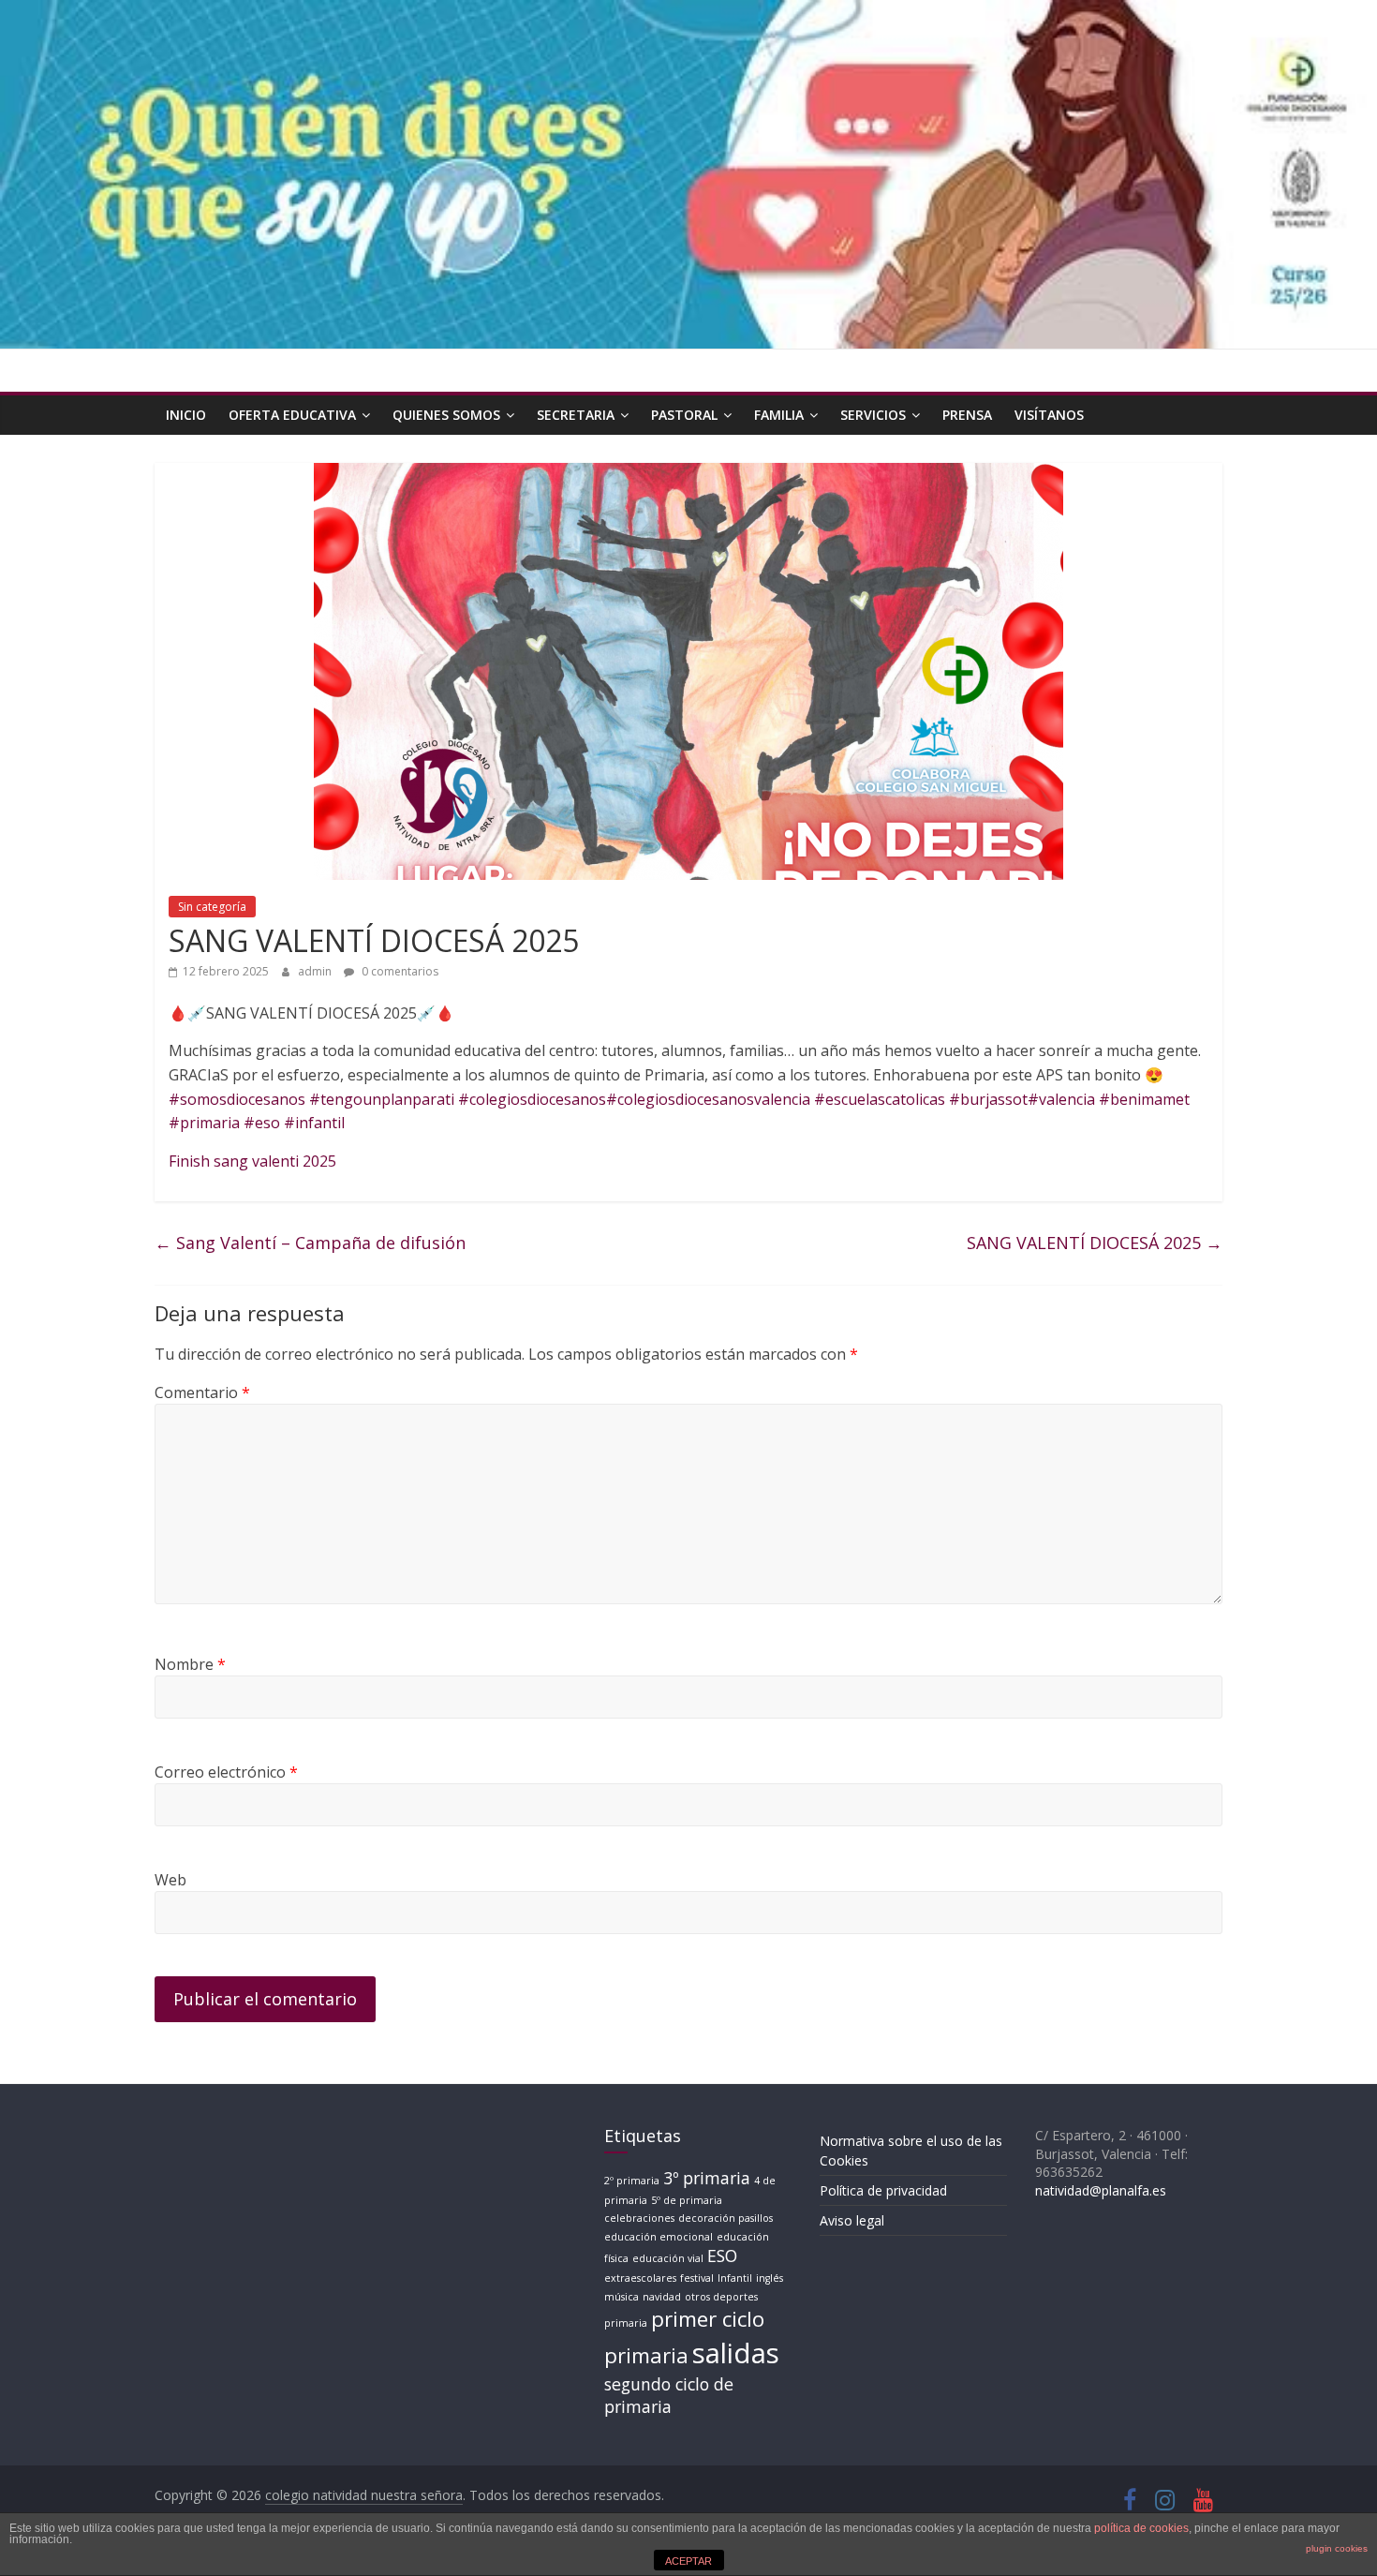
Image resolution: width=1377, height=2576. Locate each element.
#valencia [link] (1061, 1099)
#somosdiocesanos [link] (237, 1099)
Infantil (735, 2278)
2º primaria (632, 2181)
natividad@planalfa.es (1101, 2190)
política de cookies (1141, 2528)
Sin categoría (212, 907)
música (622, 2297)
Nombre (190, 1664)
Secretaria (576, 415)
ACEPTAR (688, 2561)
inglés (770, 2278)
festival (697, 2278)
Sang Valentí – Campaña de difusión (310, 1243)
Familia (779, 415)
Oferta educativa (292, 415)
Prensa (967, 415)
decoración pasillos (726, 2218)
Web (170, 1880)
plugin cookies (1337, 2548)
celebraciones (639, 2218)
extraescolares (640, 2278)
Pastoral (684, 415)
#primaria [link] (204, 1123)
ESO (722, 2256)
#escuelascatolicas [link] (880, 1099)
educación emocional (659, 2237)
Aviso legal (852, 2220)
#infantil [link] (314, 1123)
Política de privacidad (883, 2190)
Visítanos (1049, 415)
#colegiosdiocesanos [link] (532, 1099)
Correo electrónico (226, 1772)
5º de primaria (687, 2200)
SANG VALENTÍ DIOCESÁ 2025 (1095, 1243)
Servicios (873, 415)
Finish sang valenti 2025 (252, 1161)
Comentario (202, 1392)
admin (316, 971)
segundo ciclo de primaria (669, 2396)
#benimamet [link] (1144, 1099)
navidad (662, 2297)
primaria (626, 2323)
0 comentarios (399, 971)
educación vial (668, 2258)
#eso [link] (262, 1123)
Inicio (186, 415)
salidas (736, 2353)
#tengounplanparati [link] (382, 1099)
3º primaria (707, 2178)
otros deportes (721, 2297)
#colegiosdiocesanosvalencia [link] (708, 1099)
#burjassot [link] (988, 1099)
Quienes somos (446, 415)
